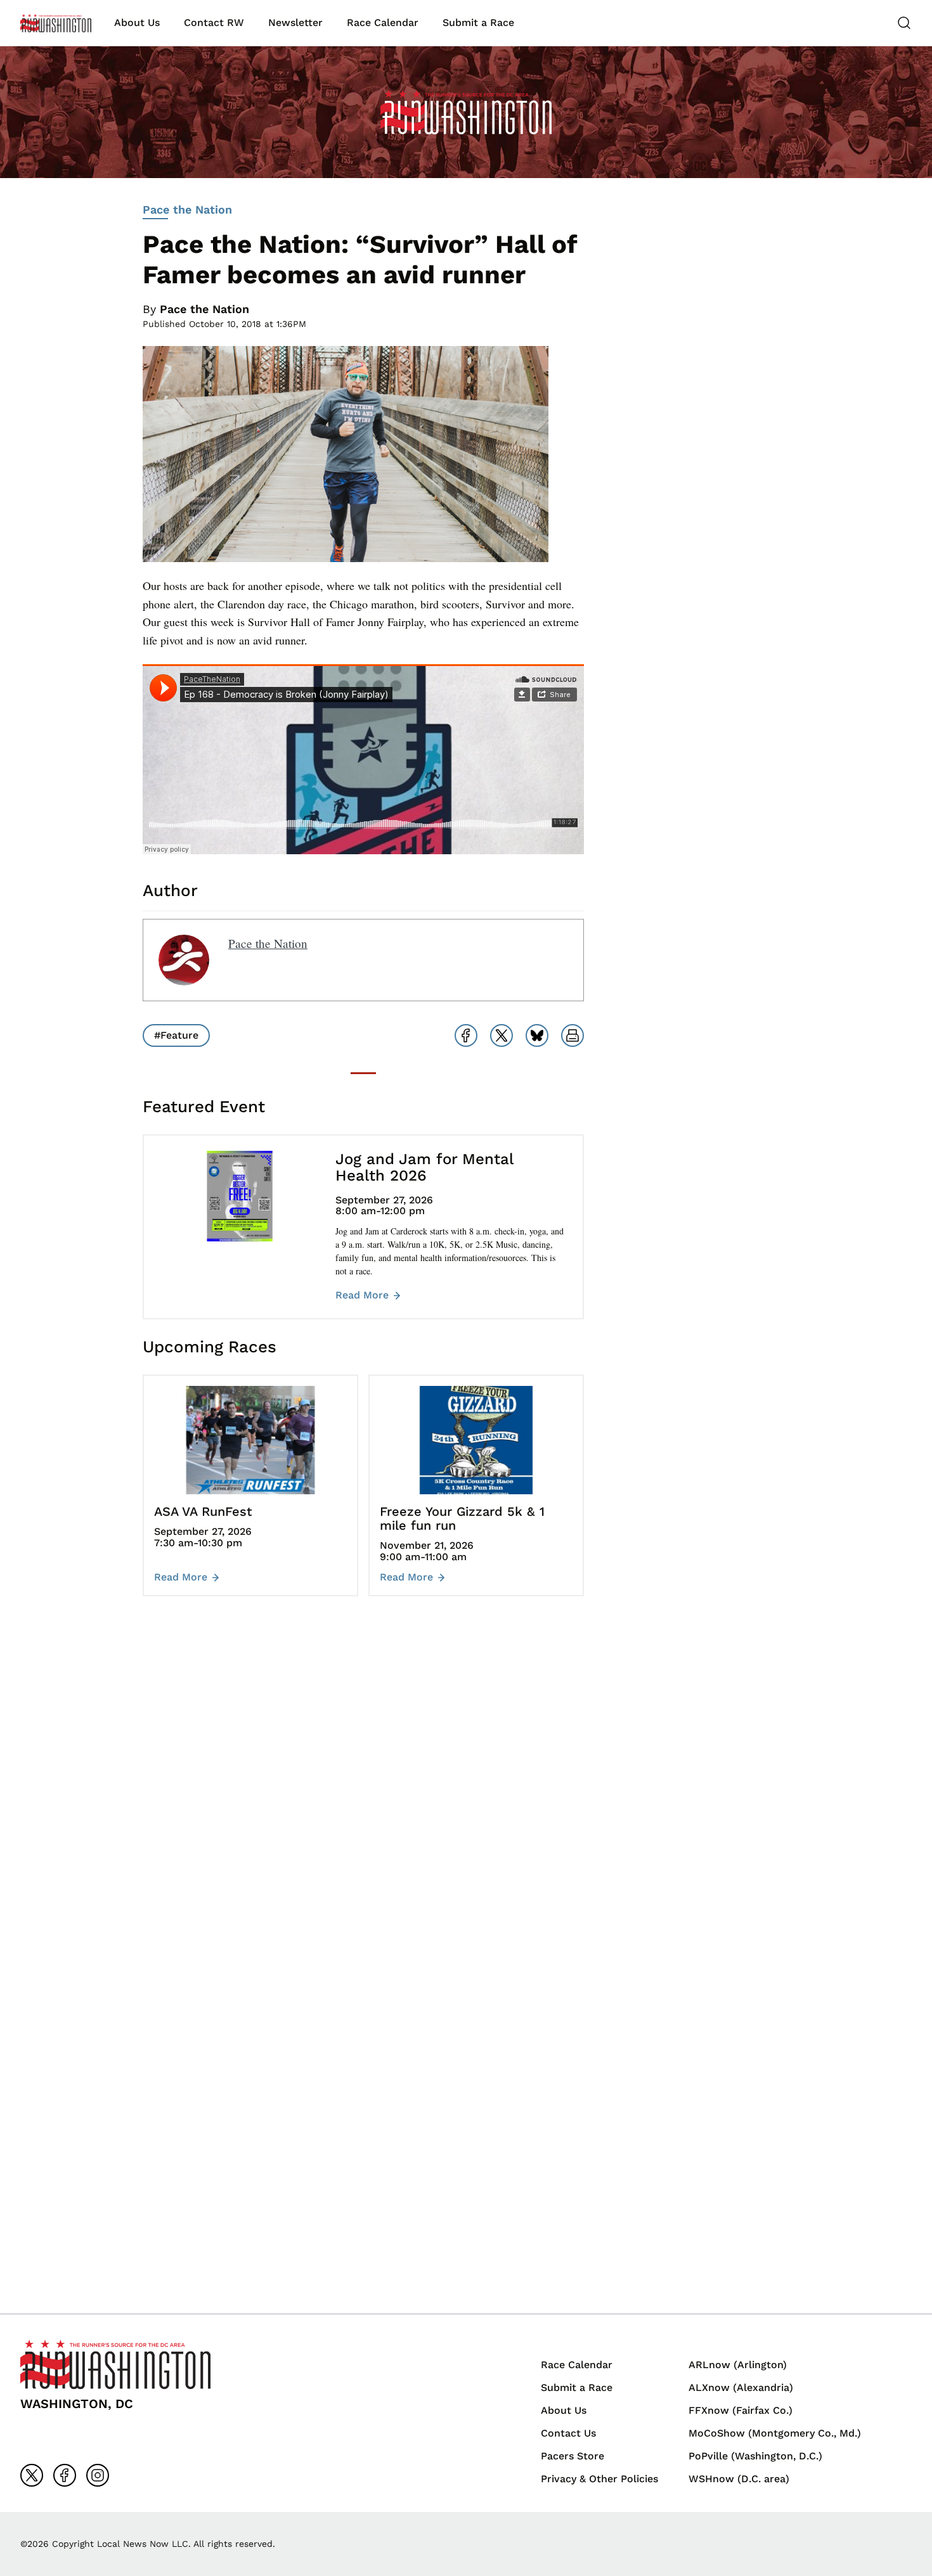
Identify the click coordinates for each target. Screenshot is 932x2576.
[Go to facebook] (65, 2475)
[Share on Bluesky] (537, 1035)
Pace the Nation (187, 209)
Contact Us (568, 2433)
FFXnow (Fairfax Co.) (741, 2410)
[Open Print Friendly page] (573, 1035)
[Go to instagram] (98, 2475)
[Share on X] (502, 1035)
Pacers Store (573, 2456)
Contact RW (214, 22)
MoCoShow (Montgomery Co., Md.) (775, 2433)
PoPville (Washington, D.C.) (755, 2456)
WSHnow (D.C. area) (739, 2479)
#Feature (176, 1035)
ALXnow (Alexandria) (741, 2387)
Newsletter (295, 22)
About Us (137, 22)
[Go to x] (32, 2475)
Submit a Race (478, 22)
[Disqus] (363, 1795)
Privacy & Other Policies (599, 2479)
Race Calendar (383, 22)
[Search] (904, 23)
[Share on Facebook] (466, 1035)
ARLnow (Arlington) (738, 2365)
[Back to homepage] (56, 23)
